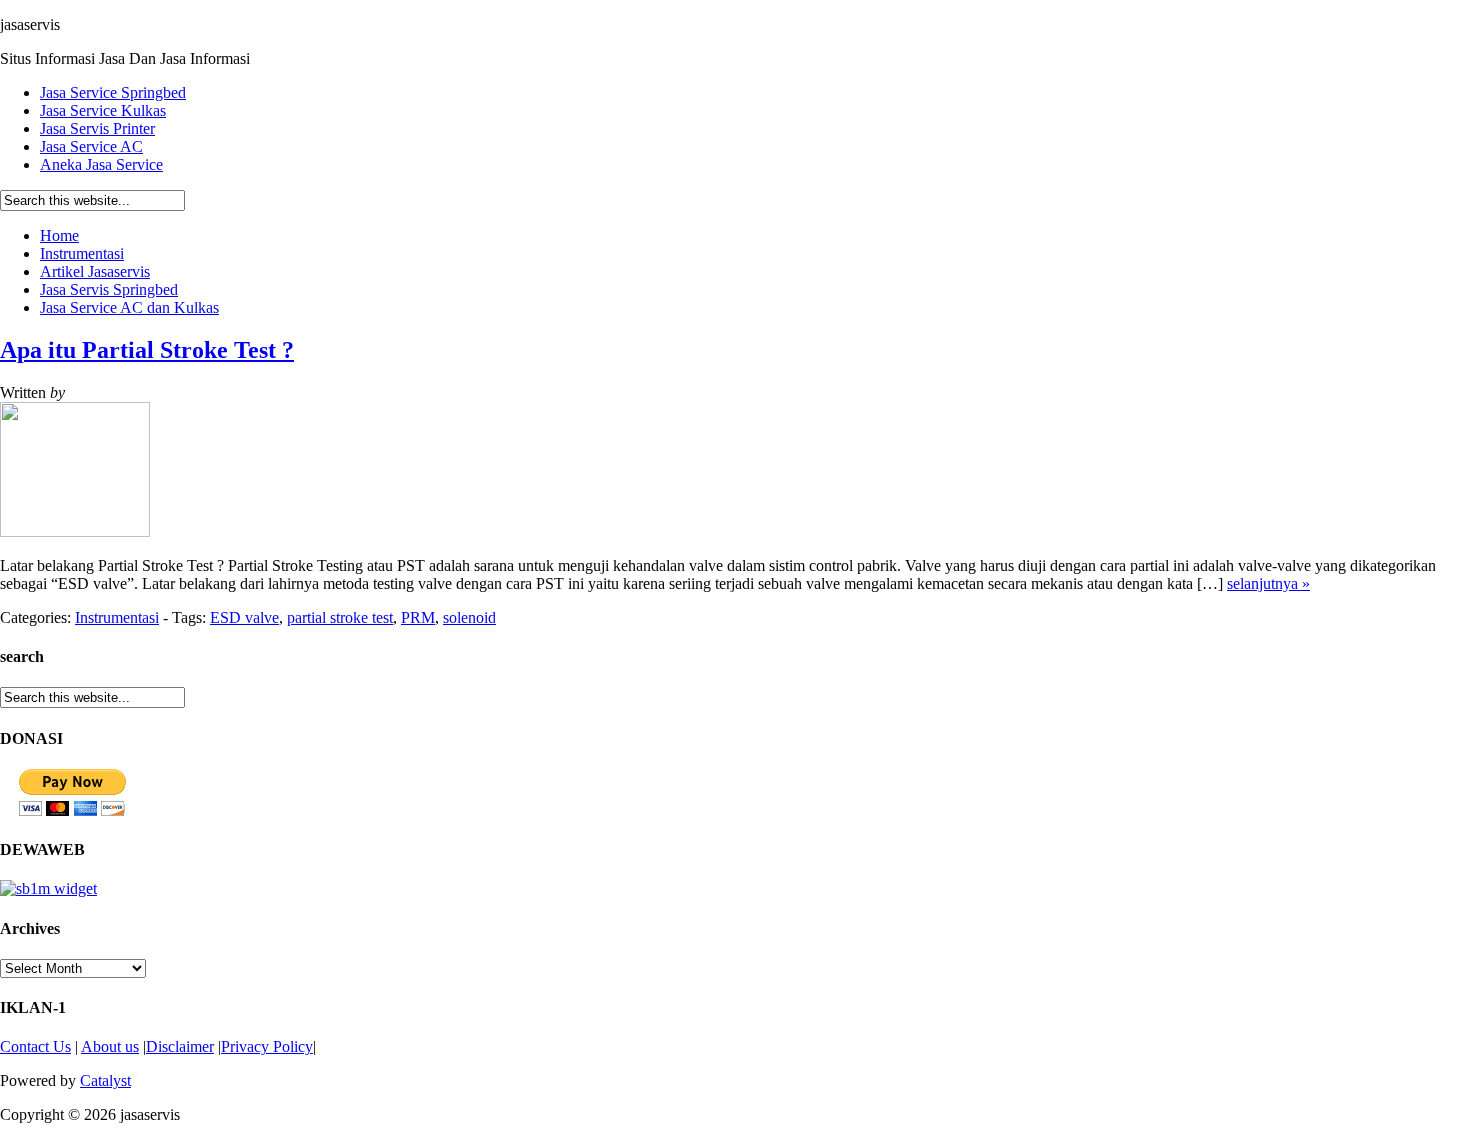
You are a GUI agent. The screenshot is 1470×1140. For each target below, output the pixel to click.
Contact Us (35, 1046)
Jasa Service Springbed (113, 92)
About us (110, 1046)
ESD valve (244, 617)
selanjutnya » (1268, 583)
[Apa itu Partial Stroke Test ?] (75, 531)
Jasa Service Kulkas (103, 110)
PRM (418, 617)
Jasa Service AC (91, 146)
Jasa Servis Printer (97, 128)
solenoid (469, 617)
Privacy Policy (267, 1046)
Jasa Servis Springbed (109, 289)
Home (59, 235)
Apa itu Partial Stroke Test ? (147, 350)
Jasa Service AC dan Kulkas (129, 307)
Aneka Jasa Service (101, 164)
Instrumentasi (82, 253)
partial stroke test (340, 617)
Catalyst (105, 1080)
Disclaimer (180, 1046)
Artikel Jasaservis (95, 271)
